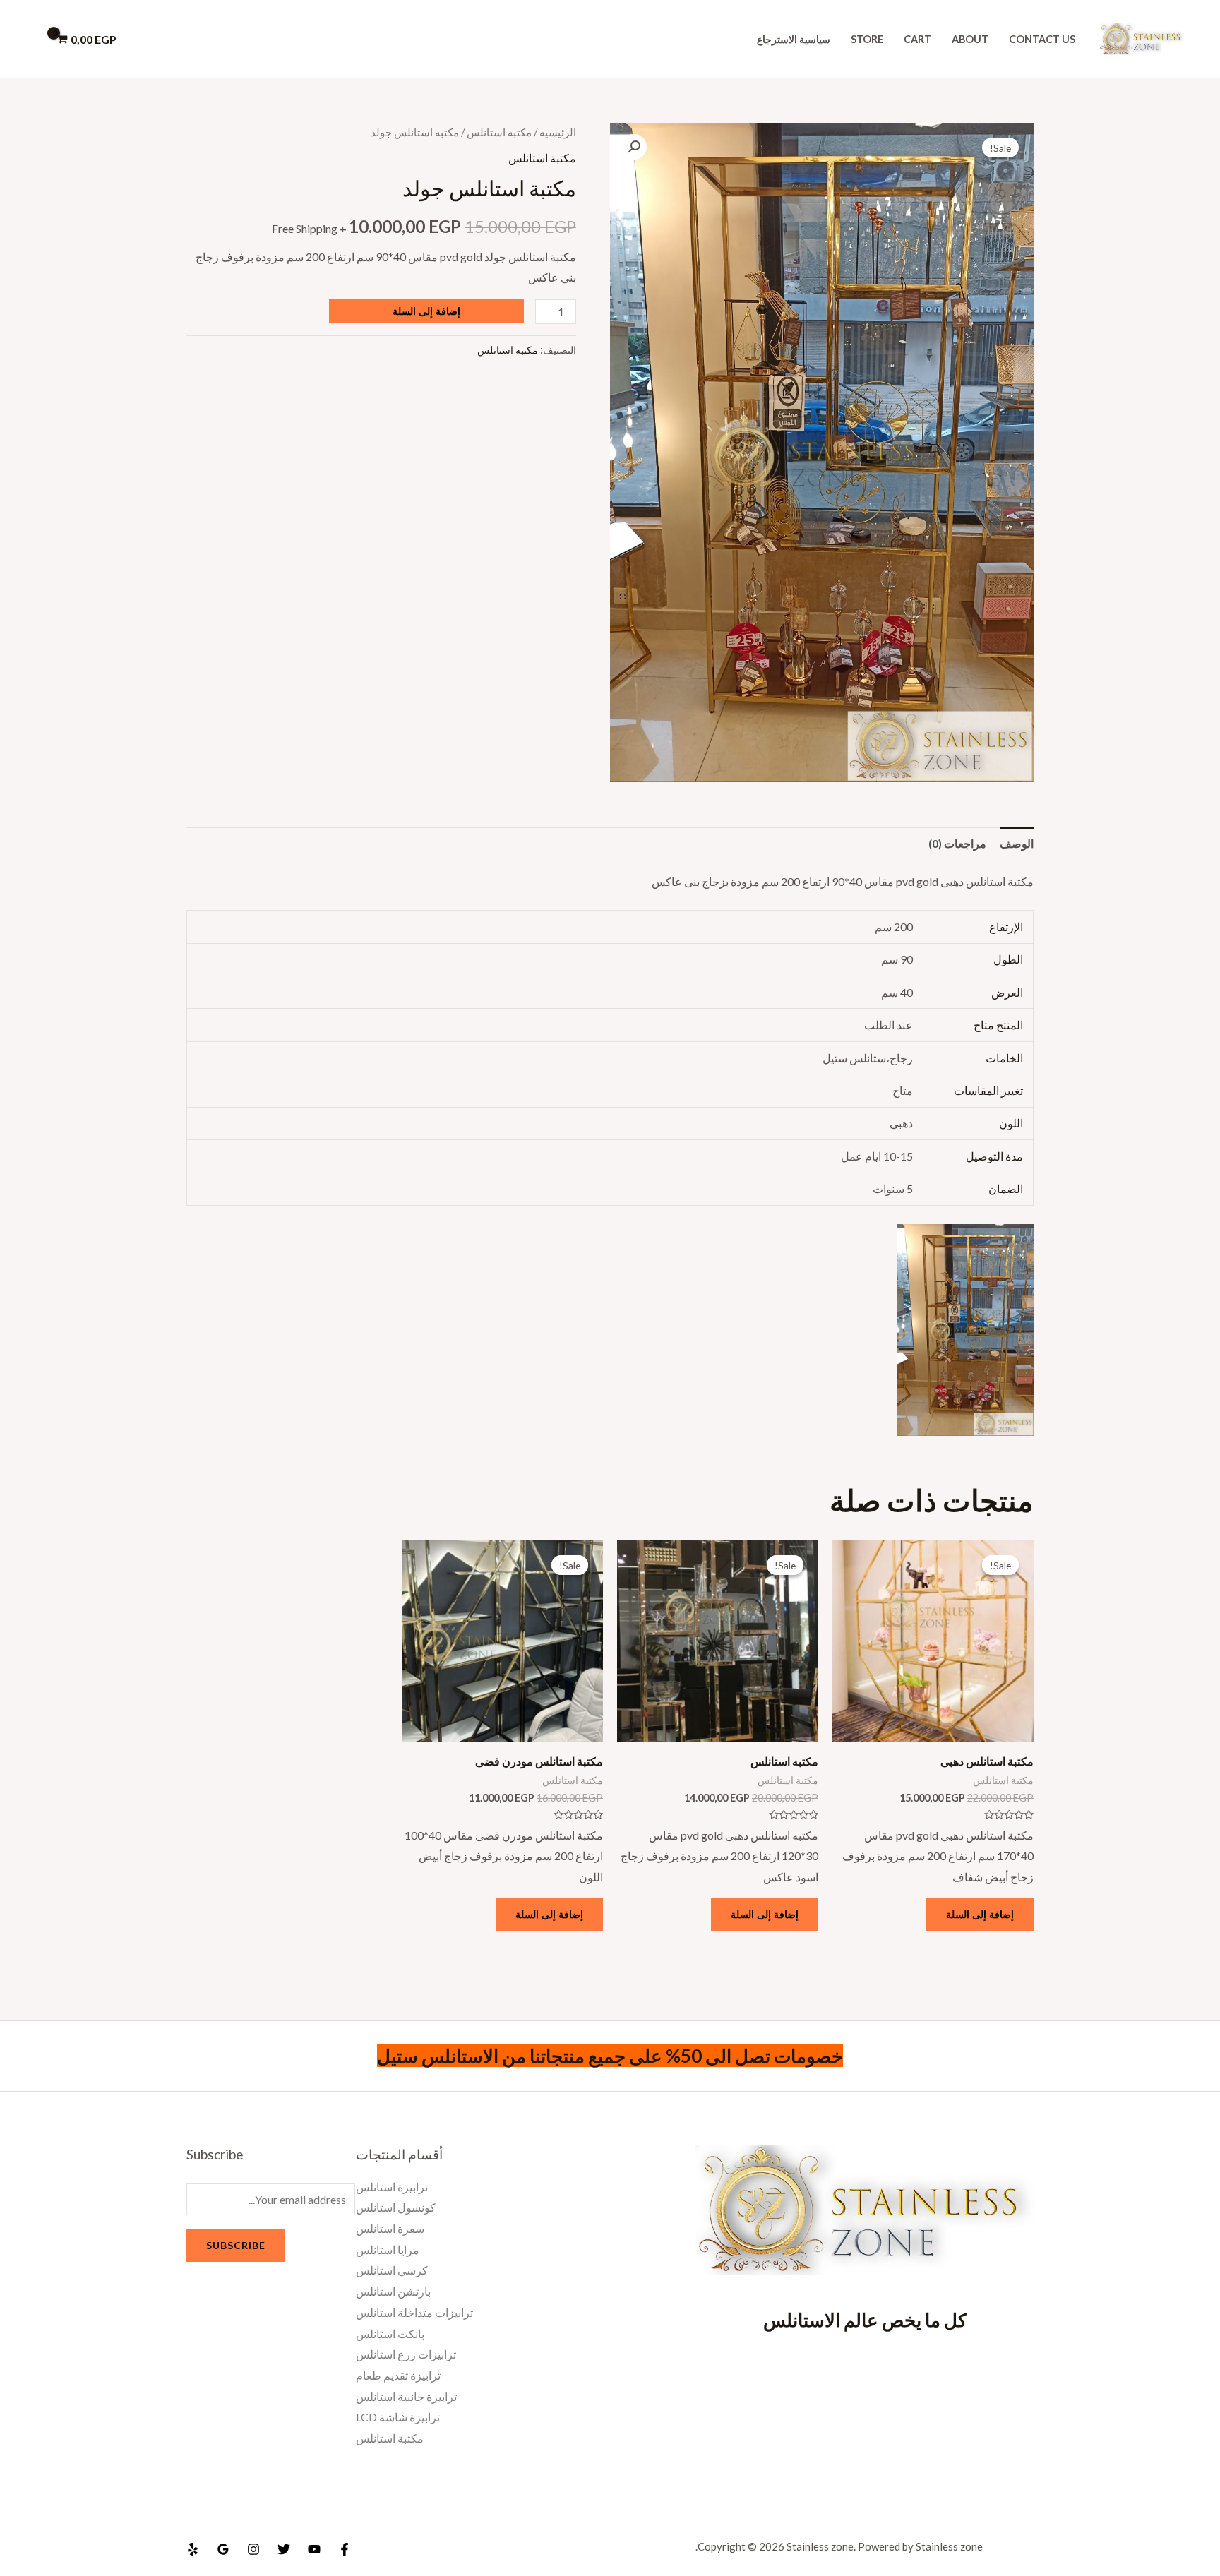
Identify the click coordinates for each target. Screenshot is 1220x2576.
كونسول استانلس (396, 2207)
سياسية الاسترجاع (794, 39)
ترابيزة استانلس (392, 2187)
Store (867, 39)
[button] (634, 147)
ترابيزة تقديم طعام (398, 2375)
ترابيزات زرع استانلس (406, 2354)
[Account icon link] (31, 39)
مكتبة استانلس (499, 132)
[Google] (223, 2549)
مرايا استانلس (388, 2249)
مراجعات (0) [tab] (957, 843)
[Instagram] (253, 2549)
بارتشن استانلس (393, 2291)
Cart (917, 39)
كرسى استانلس (392, 2270)
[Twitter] (284, 2549)
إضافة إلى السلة (426, 311)
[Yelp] (193, 2549)
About (970, 39)
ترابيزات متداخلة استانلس (414, 2312)
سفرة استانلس (390, 2228)
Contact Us (1042, 39)
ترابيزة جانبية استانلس (406, 2396)
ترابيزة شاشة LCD (398, 2417)
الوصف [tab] (1017, 843)
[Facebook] (345, 2549)
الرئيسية (558, 132)
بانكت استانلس (390, 2334)
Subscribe (236, 2245)
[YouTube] (314, 2549)
